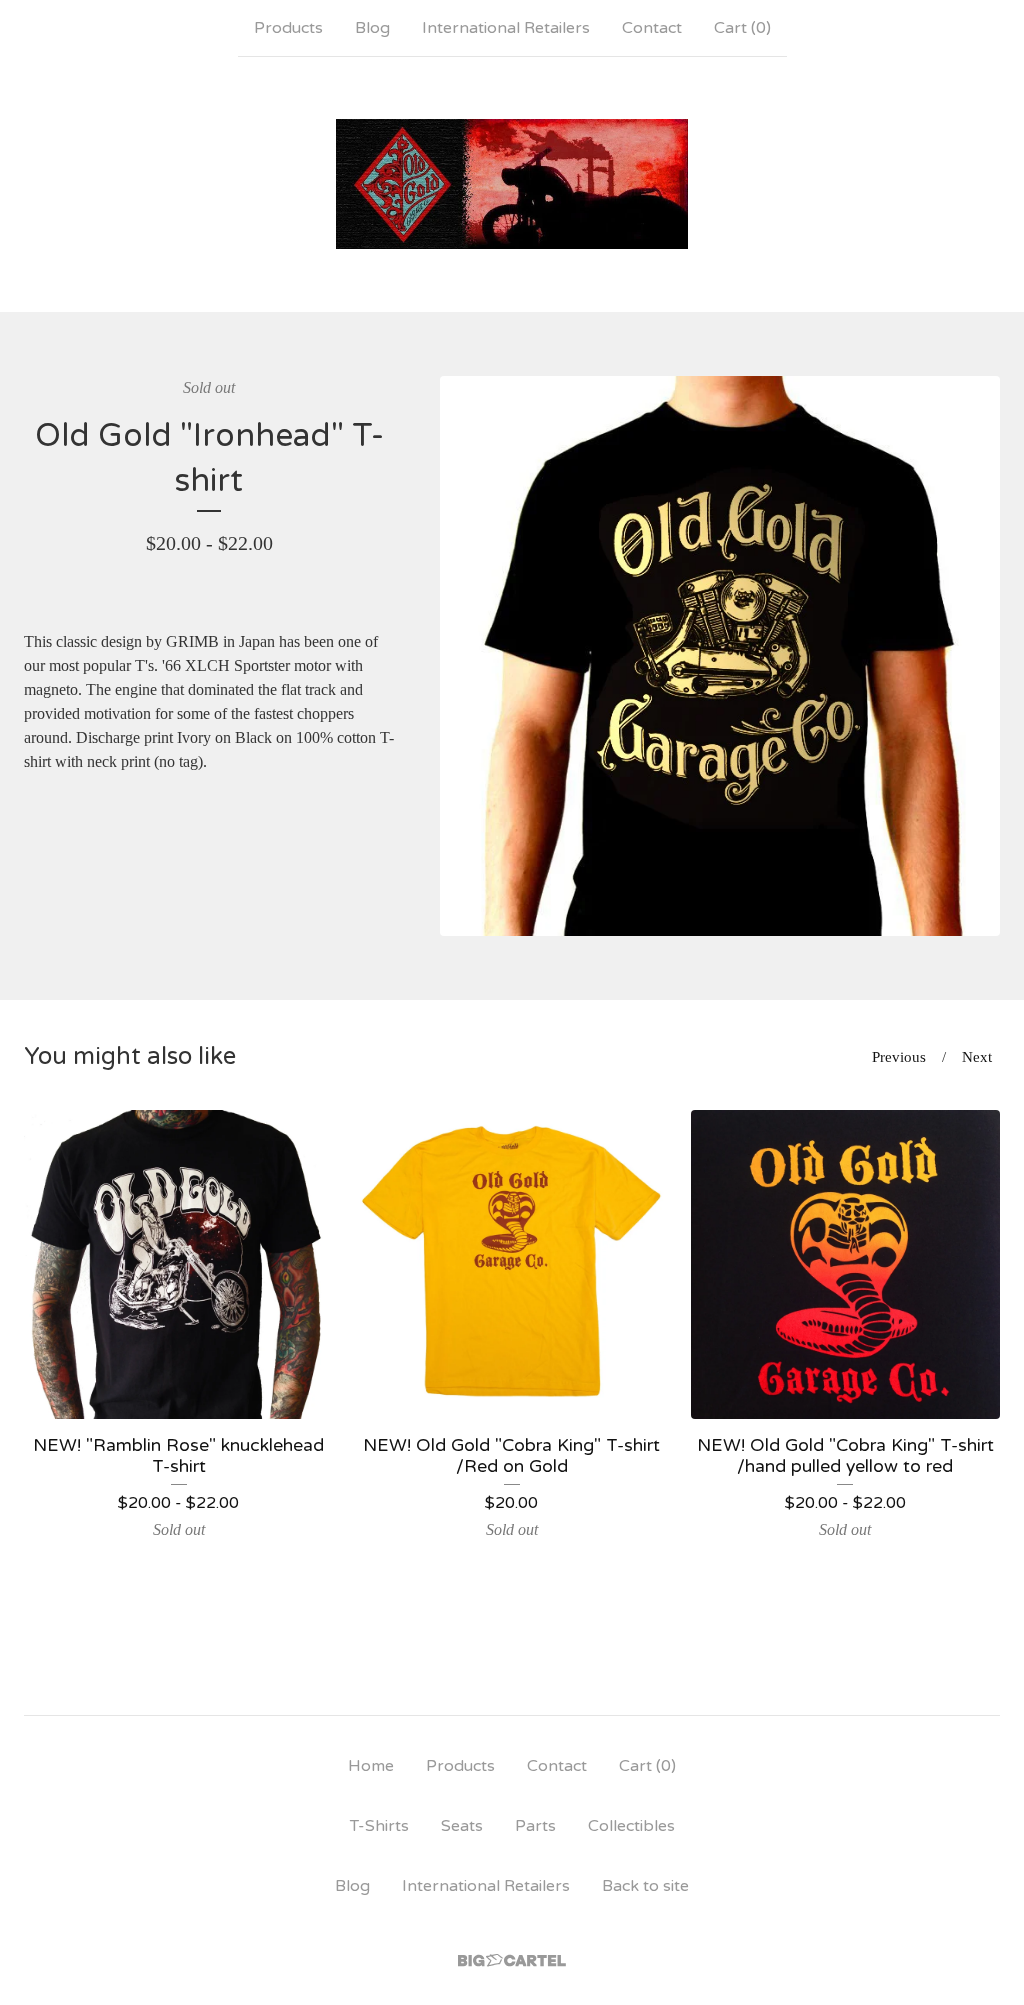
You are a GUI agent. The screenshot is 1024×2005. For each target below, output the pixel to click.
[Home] (512, 184)
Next (977, 1057)
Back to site (645, 1886)
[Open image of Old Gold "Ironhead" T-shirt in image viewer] (720, 656)
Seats (462, 1826)
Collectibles (631, 1826)
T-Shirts (379, 1826)
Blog (372, 28)
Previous (899, 1057)
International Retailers (506, 28)
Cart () (742, 28)
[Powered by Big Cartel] (512, 1960)
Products (288, 28)
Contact (652, 28)
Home (371, 1766)
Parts (535, 1826)
